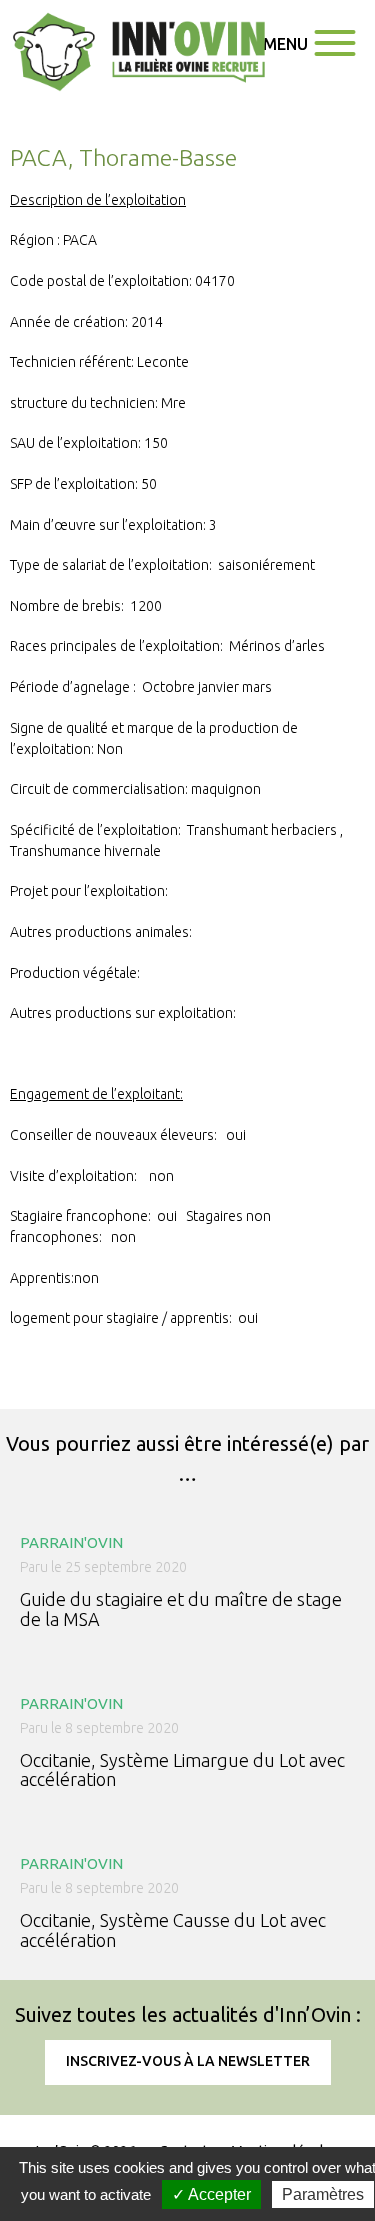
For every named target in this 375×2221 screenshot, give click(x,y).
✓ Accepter (211, 2194)
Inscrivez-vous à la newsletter (188, 2061)
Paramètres (323, 2194)
